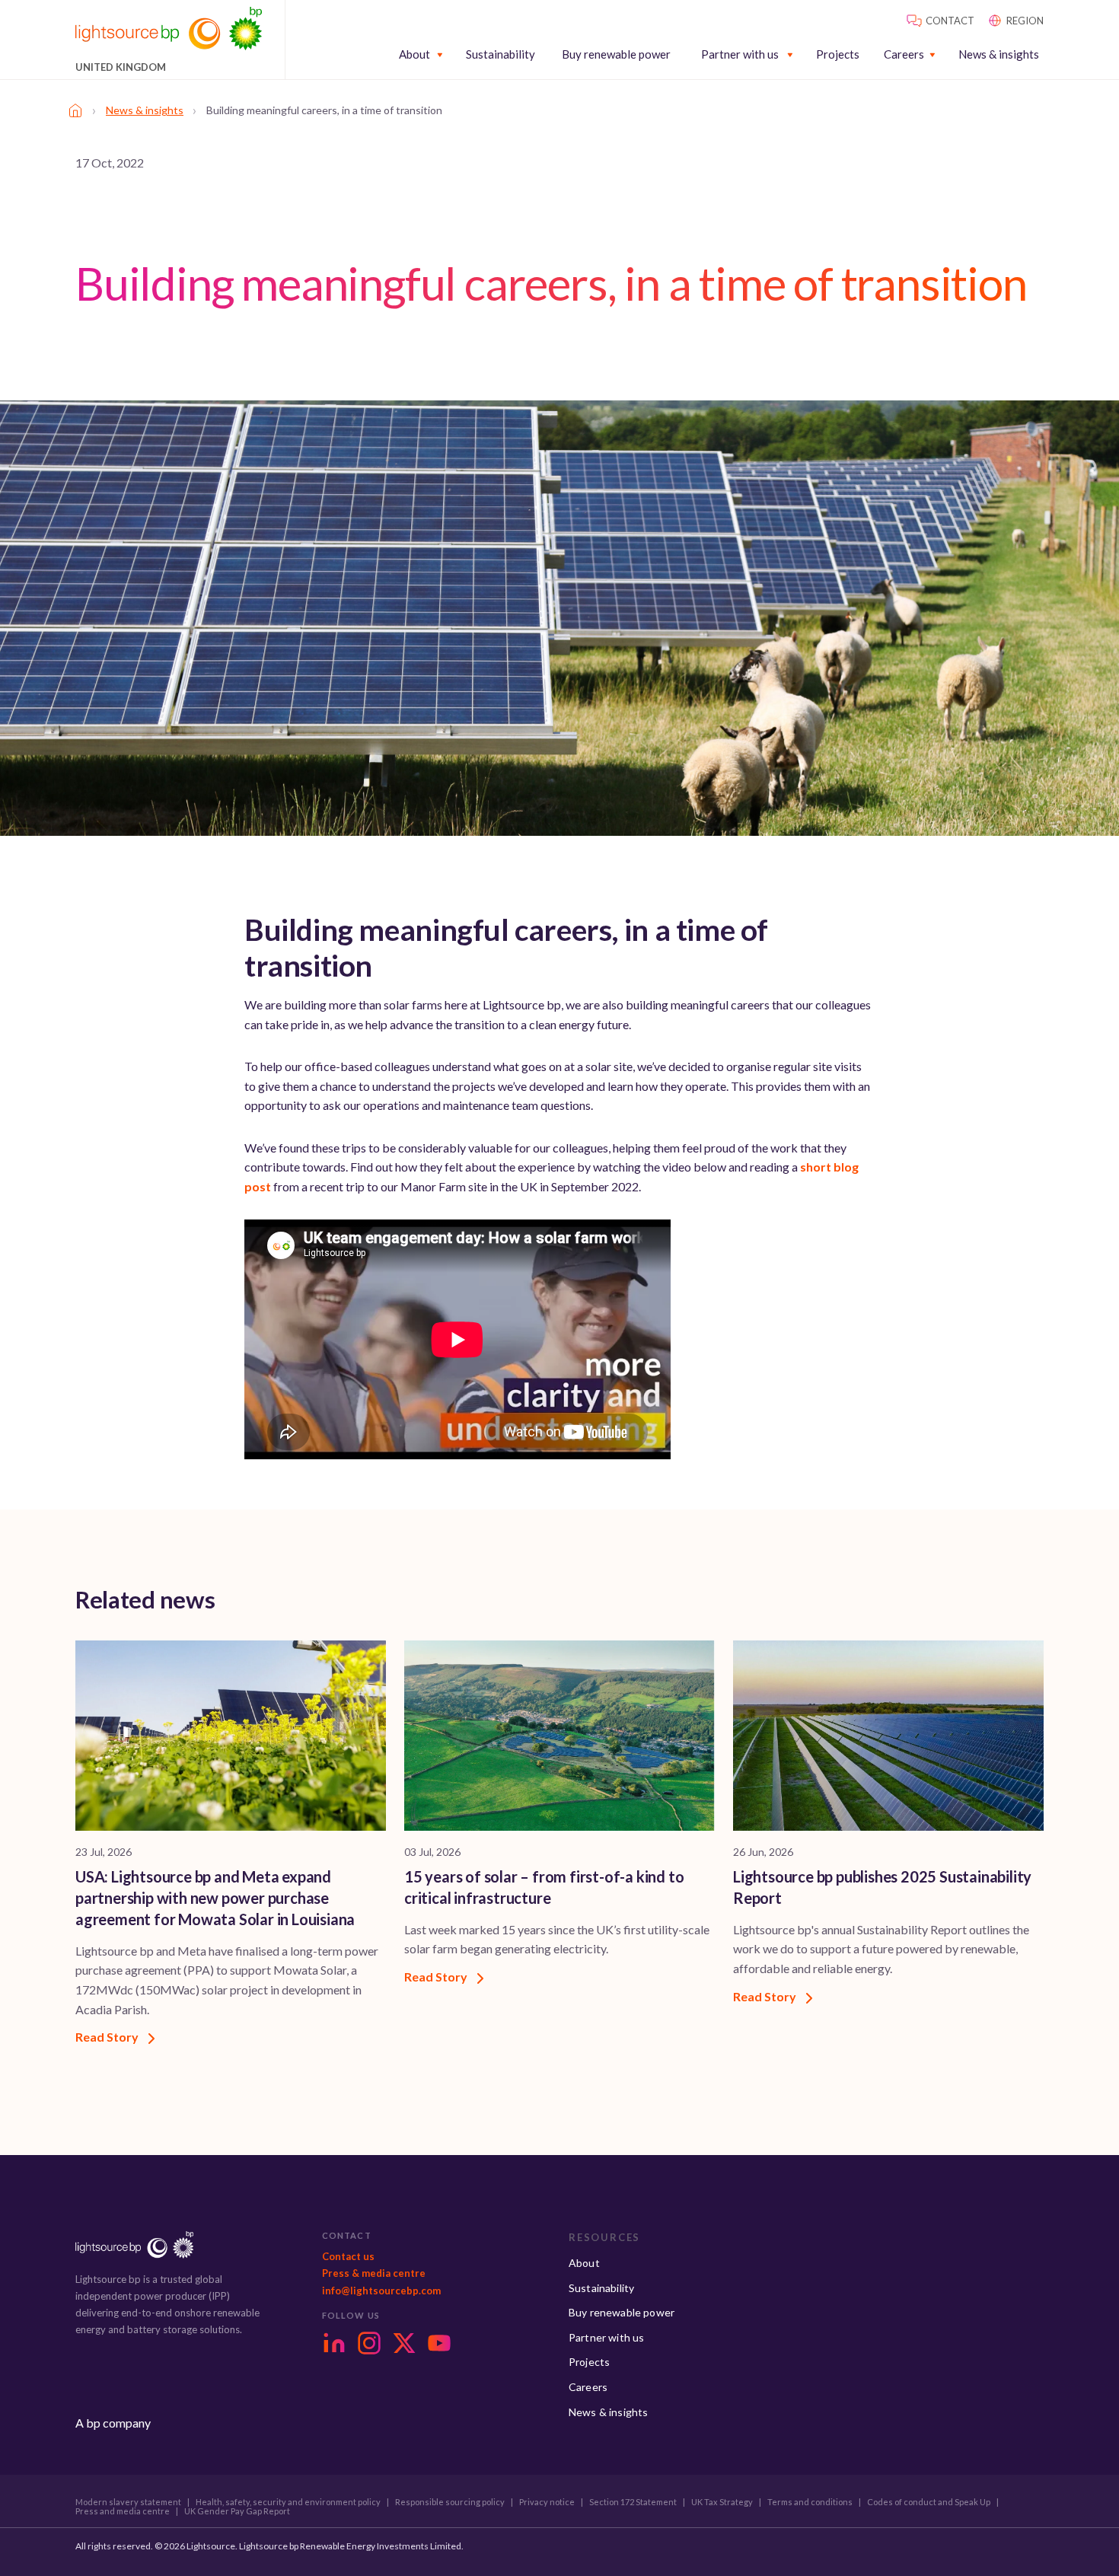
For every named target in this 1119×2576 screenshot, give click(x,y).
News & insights (999, 54)
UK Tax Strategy (722, 2502)
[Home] (75, 110)
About (414, 54)
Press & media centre (374, 2273)
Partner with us (740, 54)
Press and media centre (123, 2511)
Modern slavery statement (128, 2502)
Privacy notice (547, 2502)
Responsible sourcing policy (450, 2502)
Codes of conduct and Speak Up (929, 2502)
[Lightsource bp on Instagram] (369, 2343)
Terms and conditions (810, 2502)
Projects (838, 54)
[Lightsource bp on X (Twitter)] (404, 2343)
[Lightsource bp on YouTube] (439, 2343)
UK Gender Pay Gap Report (237, 2511)
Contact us (348, 2256)
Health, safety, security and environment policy (288, 2502)
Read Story (108, 2037)
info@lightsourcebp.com (381, 2291)
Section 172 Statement (633, 2502)
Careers (904, 54)
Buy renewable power (616, 54)
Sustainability (501, 54)
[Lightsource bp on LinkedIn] (334, 2343)
